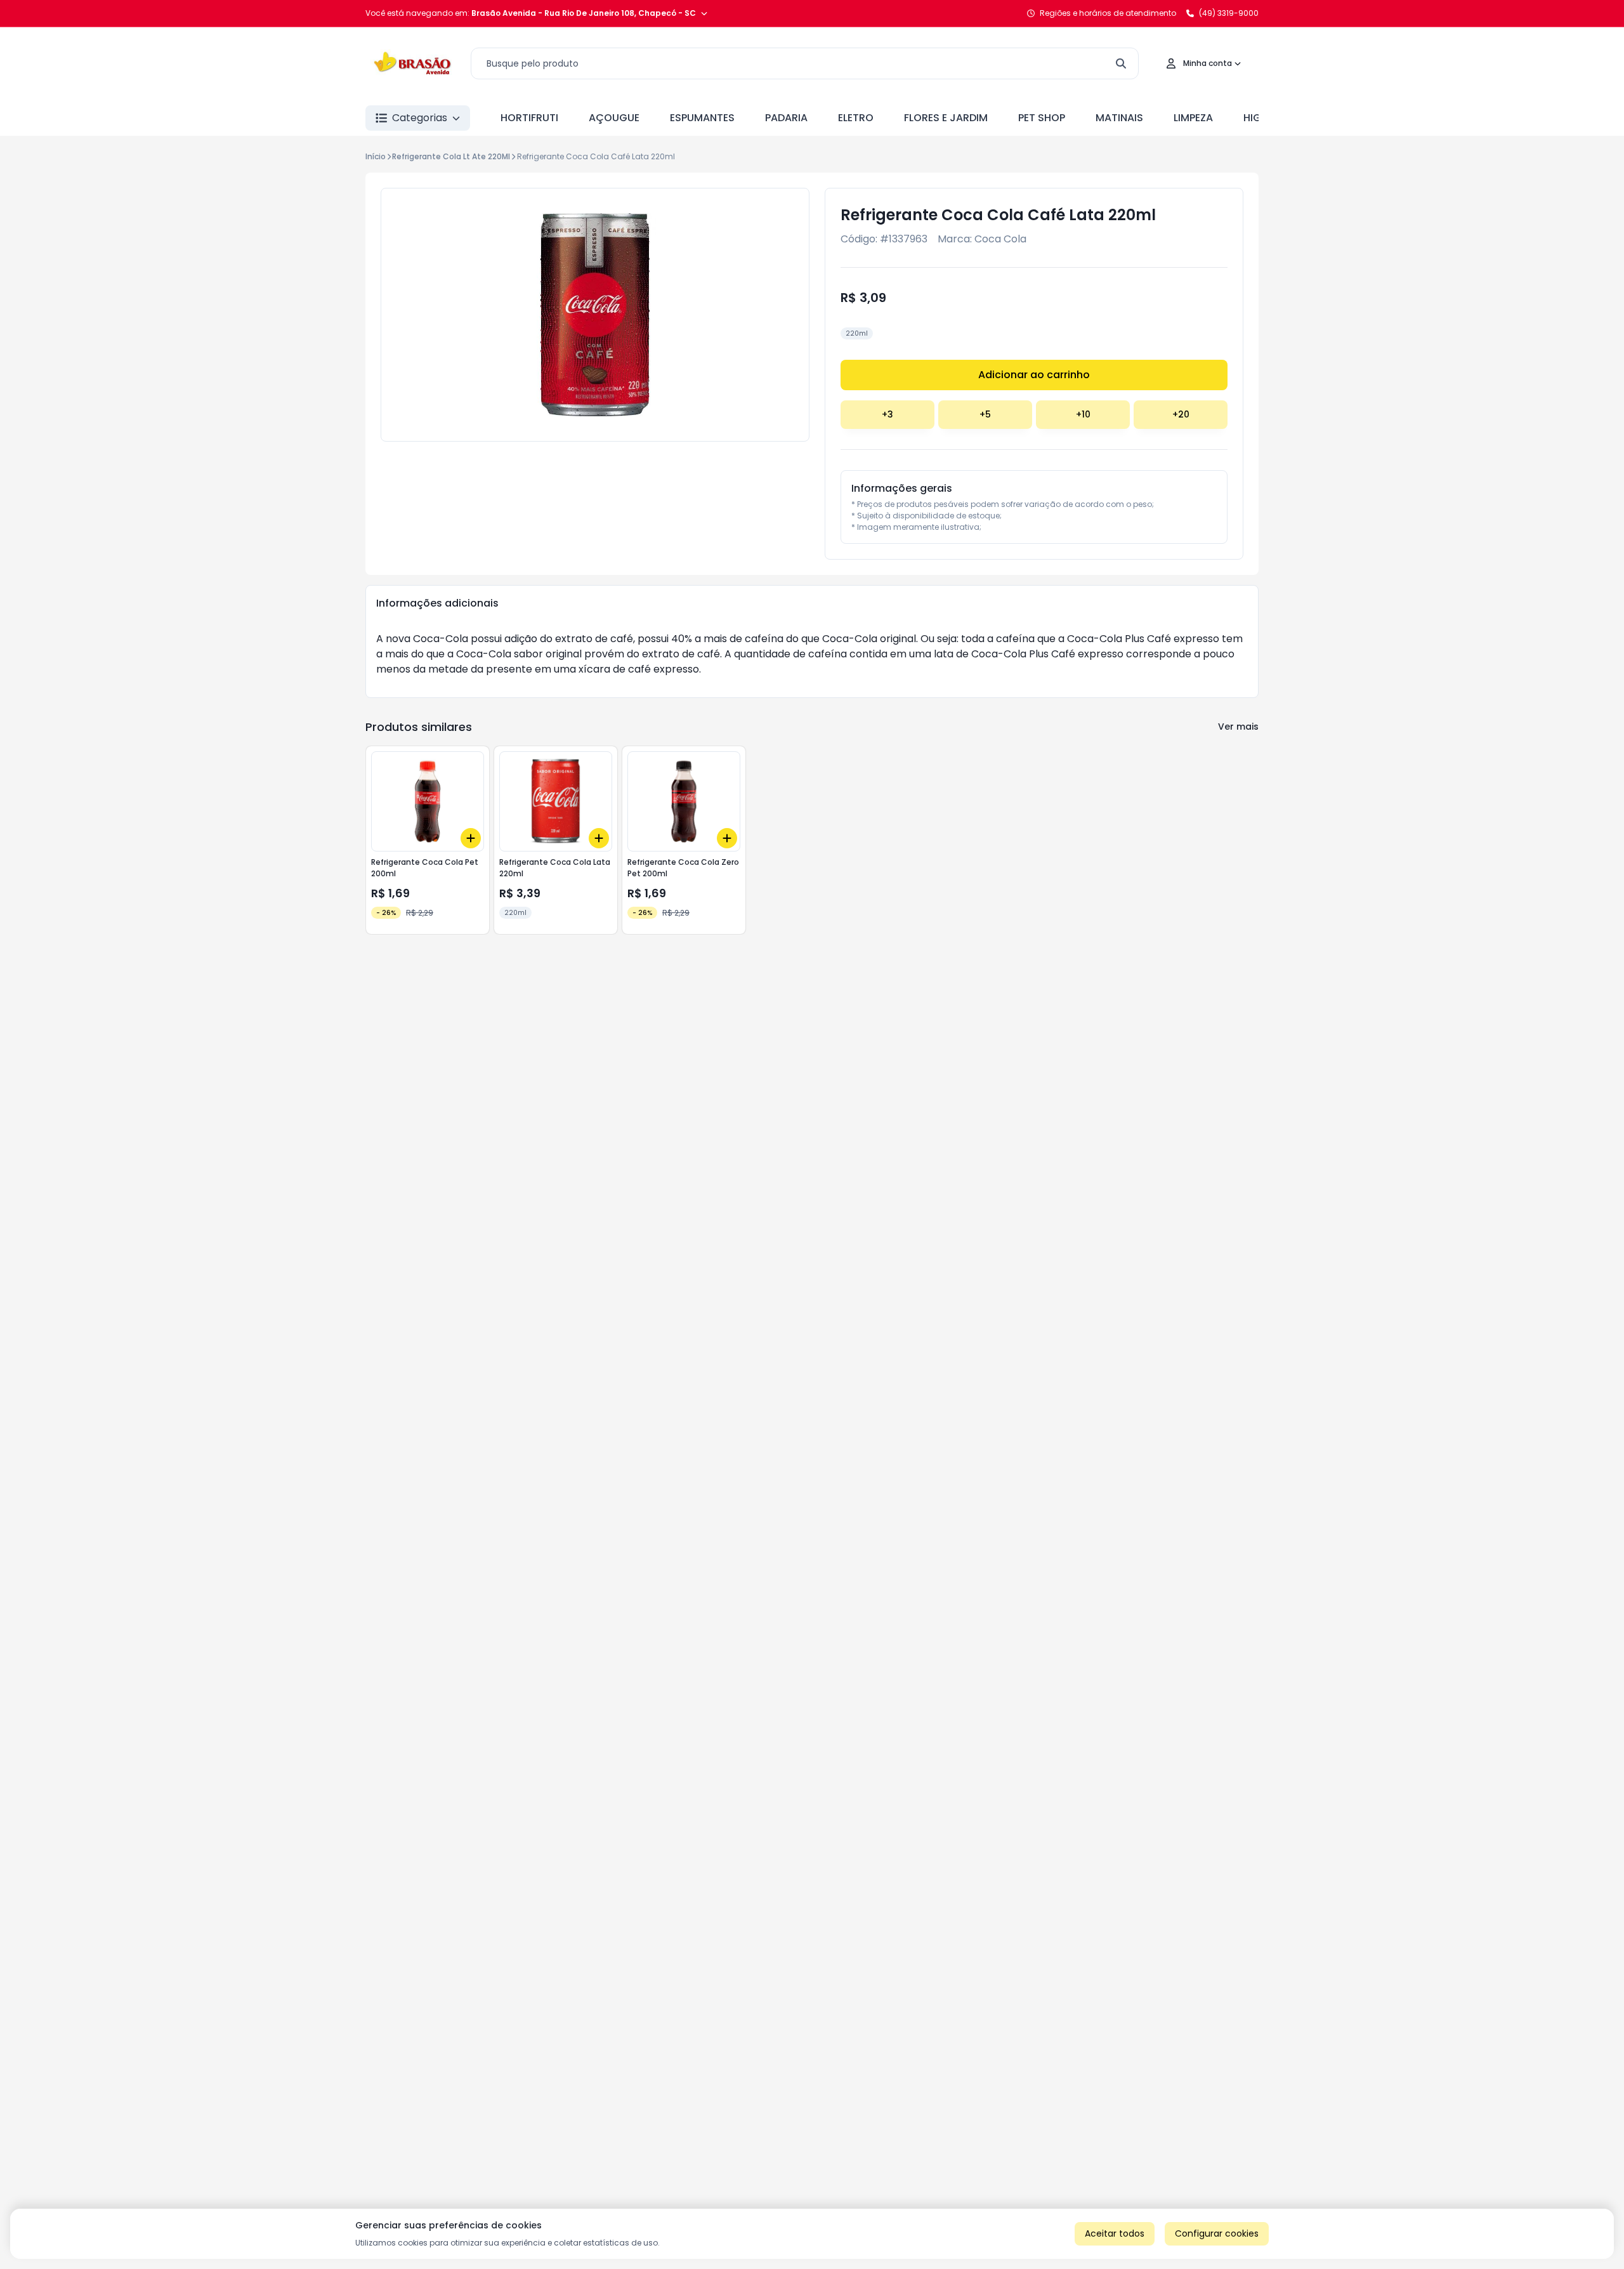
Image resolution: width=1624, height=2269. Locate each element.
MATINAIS (1119, 118)
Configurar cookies (1217, 2233)
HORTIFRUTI (529, 118)
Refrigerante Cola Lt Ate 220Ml (451, 156)
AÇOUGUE (614, 118)
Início (376, 156)
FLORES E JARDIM (946, 118)
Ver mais (1238, 727)
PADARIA (786, 118)
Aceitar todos (1115, 2233)
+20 (1181, 414)
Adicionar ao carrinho (1034, 375)
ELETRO (856, 118)
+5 (985, 414)
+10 (1083, 414)
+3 (887, 414)
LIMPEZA (1193, 118)
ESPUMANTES (702, 118)
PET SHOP (1042, 118)
